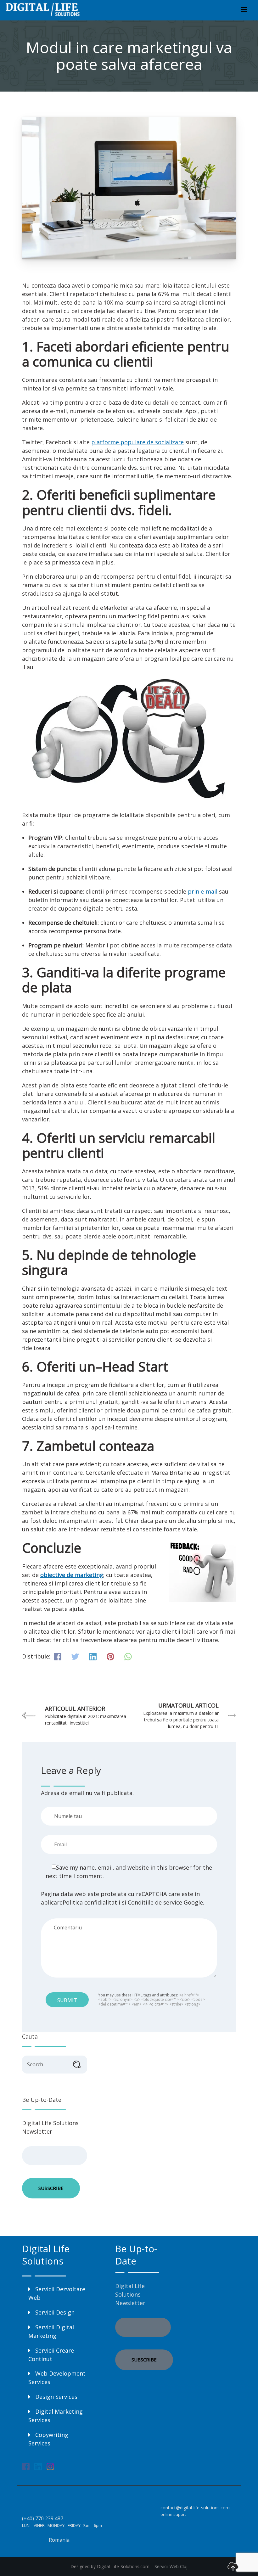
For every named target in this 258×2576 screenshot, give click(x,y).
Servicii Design (55, 2312)
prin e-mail (203, 891)
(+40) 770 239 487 (43, 2518)
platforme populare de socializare (137, 442)
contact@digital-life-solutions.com (195, 2508)
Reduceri (40, 891)
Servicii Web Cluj (171, 2566)
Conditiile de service (155, 1902)
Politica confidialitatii (91, 1902)
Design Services (56, 2397)
